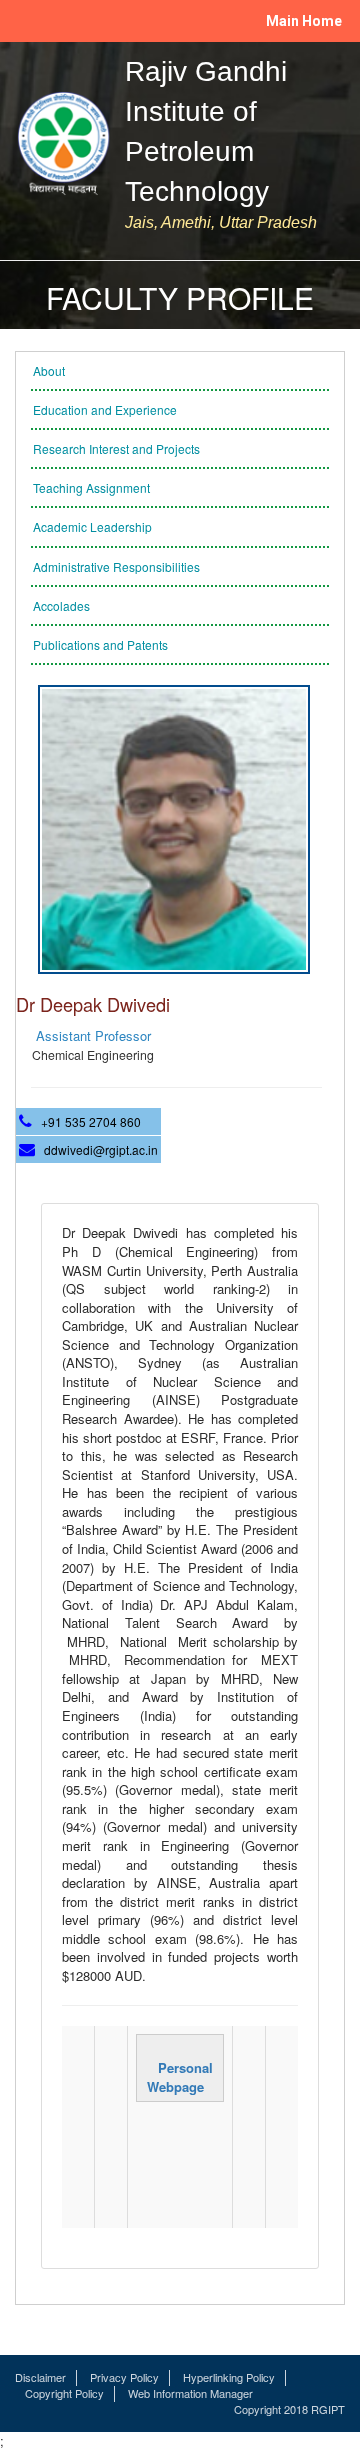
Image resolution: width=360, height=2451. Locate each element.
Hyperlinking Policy (229, 2377)
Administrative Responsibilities (116, 566)
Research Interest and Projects (116, 448)
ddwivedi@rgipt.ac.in (101, 1149)
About (49, 370)
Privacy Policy (124, 2377)
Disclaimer (40, 2377)
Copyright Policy (64, 2393)
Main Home (304, 21)
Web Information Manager (190, 2393)
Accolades (61, 605)
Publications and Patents (100, 644)
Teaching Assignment (91, 487)
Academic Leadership (92, 526)
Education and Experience (105, 409)
